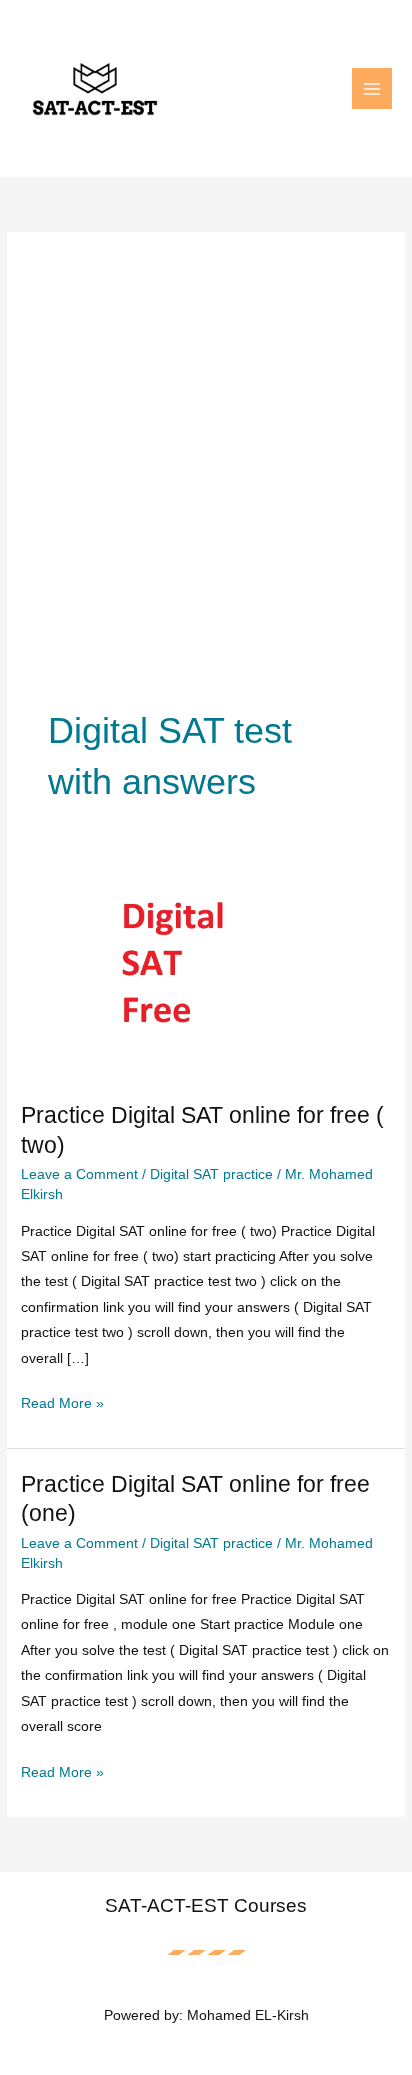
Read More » (62, 1405)
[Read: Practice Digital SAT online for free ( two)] (206, 975)
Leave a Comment (79, 1174)
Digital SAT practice (211, 1174)
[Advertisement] (206, 489)
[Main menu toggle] (372, 88)
